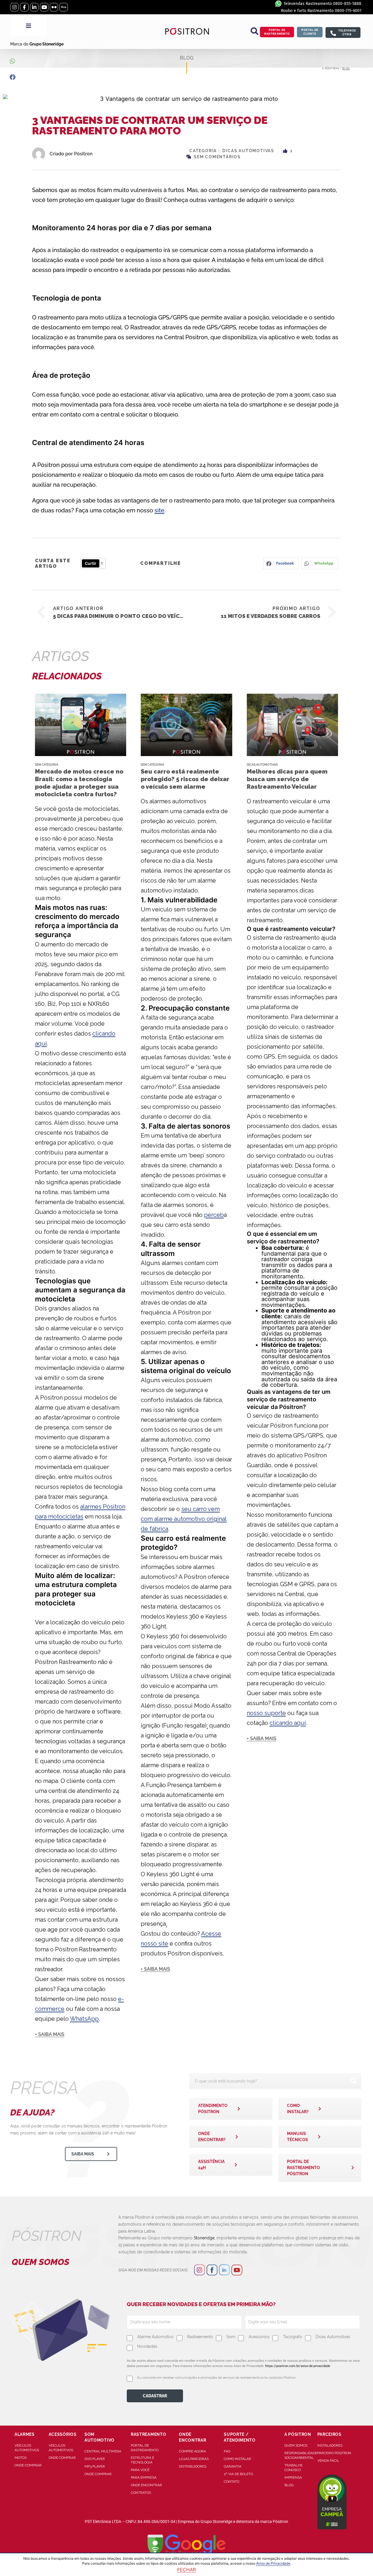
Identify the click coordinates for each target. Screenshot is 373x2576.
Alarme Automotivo (155, 2337)
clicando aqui (288, 1723)
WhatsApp (84, 2019)
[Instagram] (14, 7)
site (159, 510)
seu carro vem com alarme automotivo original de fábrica (184, 1519)
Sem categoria (47, 765)
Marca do (37, 44)
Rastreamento (200, 2337)
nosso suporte (266, 1713)
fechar (186, 2570)
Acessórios (259, 2337)
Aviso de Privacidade (273, 2563)
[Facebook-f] (24, 7)
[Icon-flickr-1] (54, 7)
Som (231, 2337)
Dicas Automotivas (248, 151)
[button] (254, 31)
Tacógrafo (293, 2337)
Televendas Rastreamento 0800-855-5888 (322, 4)
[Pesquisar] (353, 2081)
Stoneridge (204, 2238)
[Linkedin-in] (34, 7)
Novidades (147, 2346)
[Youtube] (44, 7)
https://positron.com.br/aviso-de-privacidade (298, 2366)
